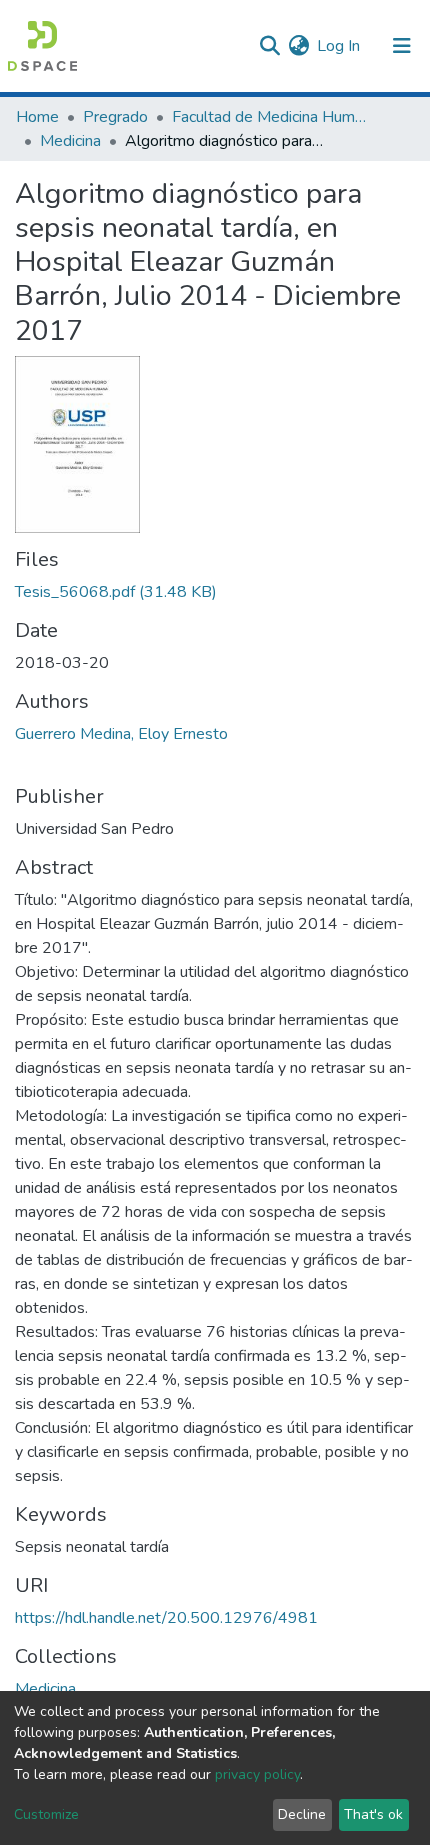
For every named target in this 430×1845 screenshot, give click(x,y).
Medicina (70, 141)
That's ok (373, 1814)
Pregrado (115, 117)
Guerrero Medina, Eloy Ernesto (121, 734)
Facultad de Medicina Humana (272, 117)
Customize (46, 1814)
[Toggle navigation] (402, 46)
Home (37, 117)
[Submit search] (269, 46)
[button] (298, 46)
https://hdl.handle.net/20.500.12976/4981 (166, 1618)
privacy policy (257, 1774)
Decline (302, 1814)
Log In (339, 46)
